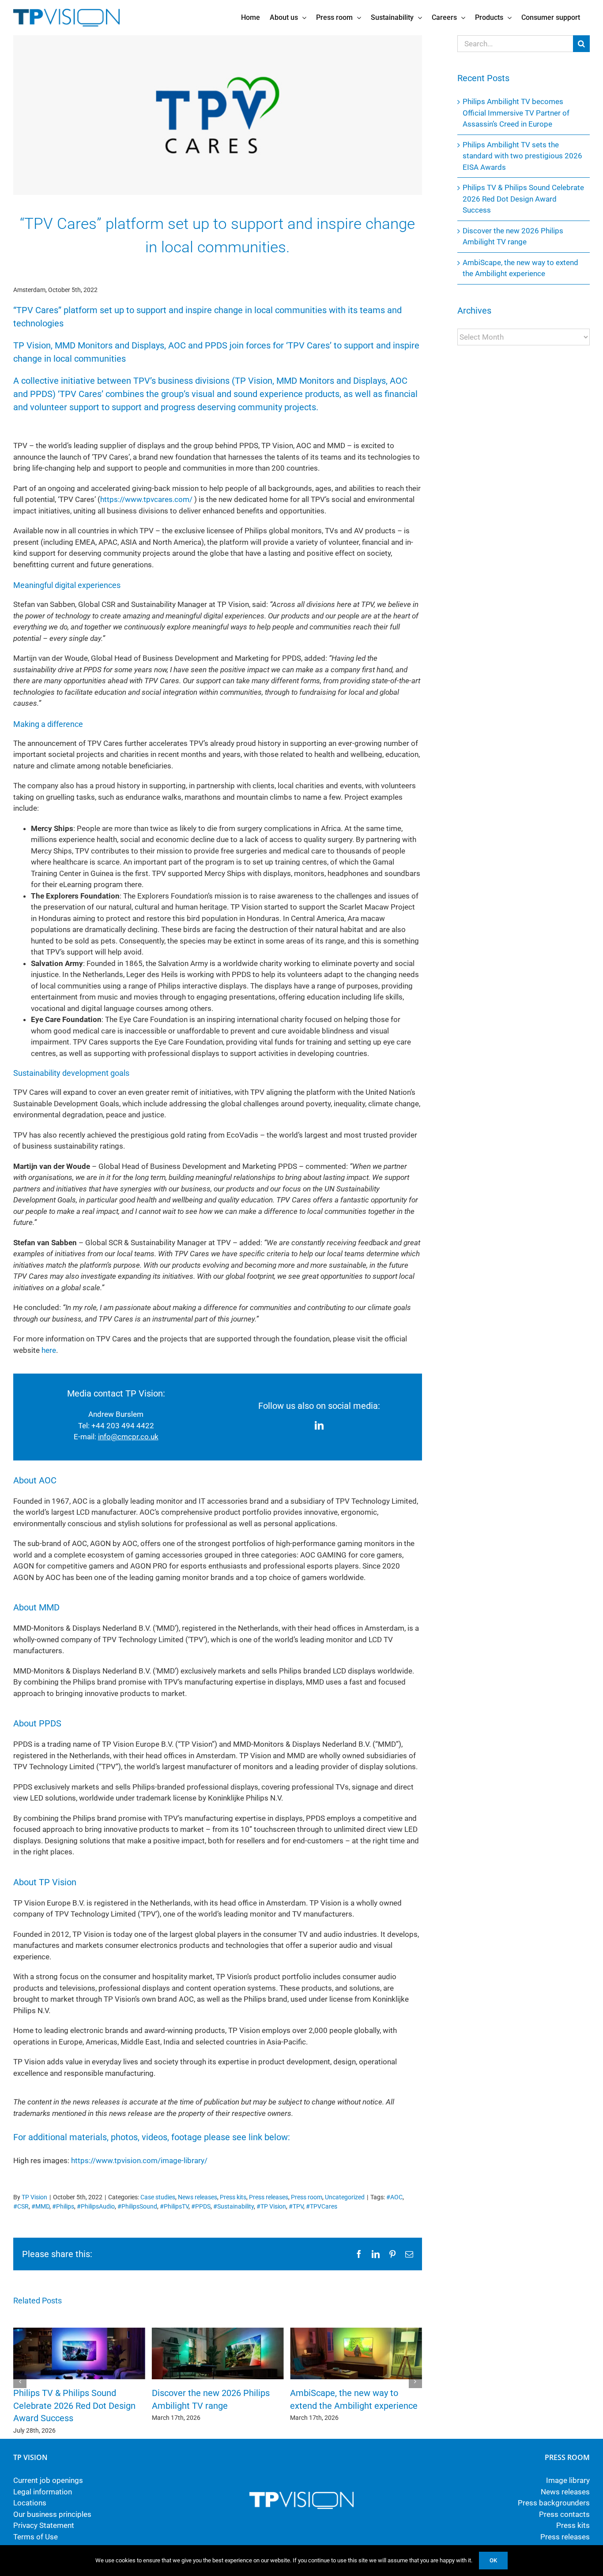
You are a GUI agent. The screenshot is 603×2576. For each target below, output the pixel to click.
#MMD (40, 2206)
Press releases (269, 2197)
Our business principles (52, 2514)
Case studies (158, 2197)
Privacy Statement (44, 2525)
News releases (198, 2197)
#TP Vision (271, 2206)
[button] (20, 2381)
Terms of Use (36, 2537)
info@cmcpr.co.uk (128, 1437)
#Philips (63, 2206)
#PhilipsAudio (96, 2206)
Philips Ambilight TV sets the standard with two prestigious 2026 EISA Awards (522, 156)
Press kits (233, 2197)
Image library (568, 2480)
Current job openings (48, 2480)
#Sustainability (234, 2206)
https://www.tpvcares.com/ (146, 499)
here (49, 1350)
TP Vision (34, 2197)
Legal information (43, 2492)
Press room (307, 2197)
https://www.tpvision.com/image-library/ (139, 2160)
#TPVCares (322, 2206)
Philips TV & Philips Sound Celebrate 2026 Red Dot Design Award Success (74, 2406)
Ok (493, 2560)
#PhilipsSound (137, 2206)
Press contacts (564, 2514)
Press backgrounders (554, 2503)
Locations (30, 2503)
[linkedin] (319, 1426)
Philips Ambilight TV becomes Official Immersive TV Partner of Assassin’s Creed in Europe (516, 113)
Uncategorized (345, 2197)
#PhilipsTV (174, 2206)
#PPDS (201, 2206)
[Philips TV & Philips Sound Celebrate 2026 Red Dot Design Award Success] (79, 2332)
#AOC (394, 2197)
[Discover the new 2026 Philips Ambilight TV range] (218, 2332)
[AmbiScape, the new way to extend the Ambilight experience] (356, 2332)
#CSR (21, 2206)
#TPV (296, 2206)
